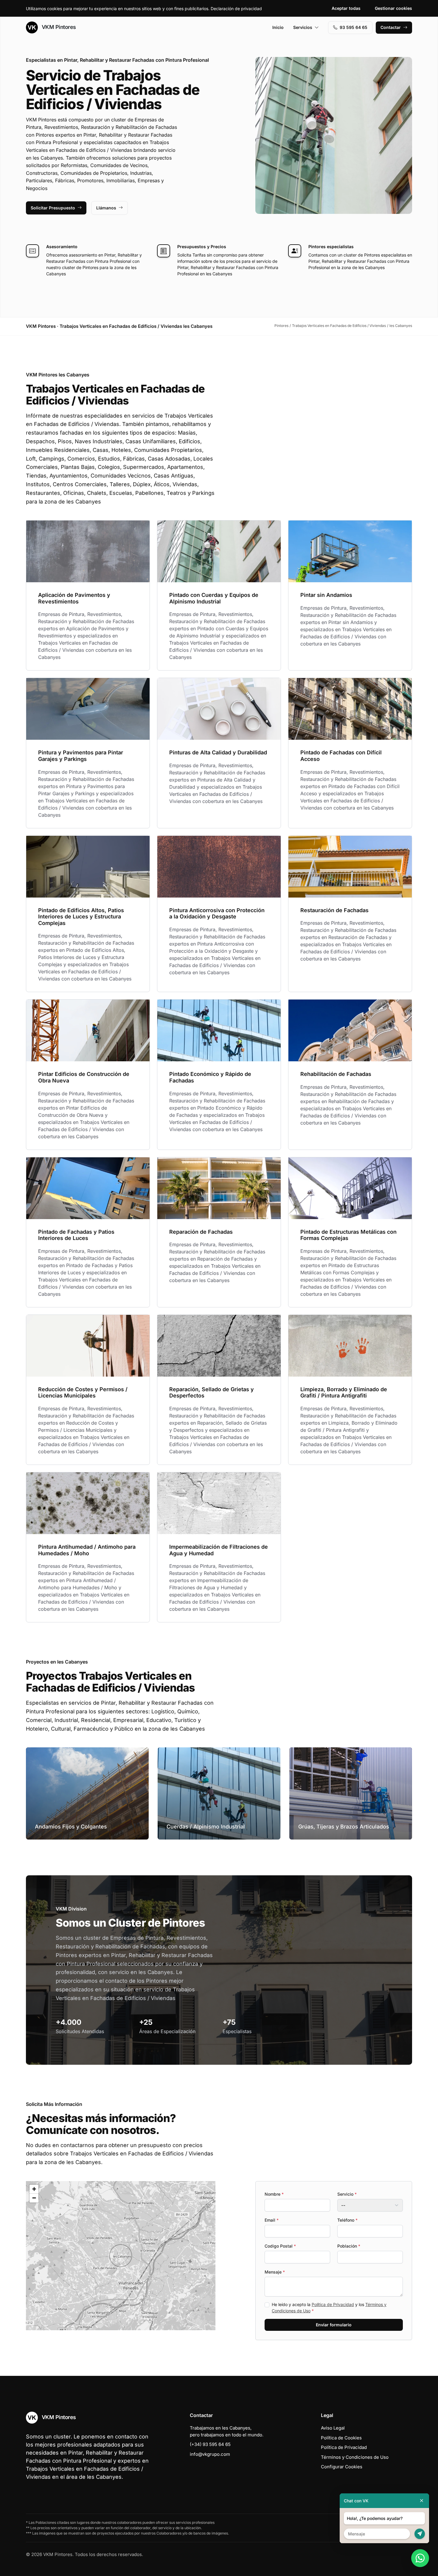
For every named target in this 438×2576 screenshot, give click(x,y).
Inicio (278, 27)
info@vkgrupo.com (210, 2454)
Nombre (274, 2194)
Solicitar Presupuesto (53, 208)
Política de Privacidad (333, 2304)
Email (272, 2220)
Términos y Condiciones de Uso (355, 2457)
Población (349, 2246)
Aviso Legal (333, 2428)
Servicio (347, 2194)
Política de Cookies (341, 2438)
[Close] (422, 2501)
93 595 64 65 (354, 27)
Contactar (391, 27)
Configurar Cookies (342, 2467)
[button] (121, 2256)
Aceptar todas (346, 8)
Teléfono (347, 2220)
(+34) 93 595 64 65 (210, 2444)
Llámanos (106, 208)
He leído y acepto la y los (329, 2308)
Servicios (303, 27)
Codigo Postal (280, 2246)
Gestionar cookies (393, 8)
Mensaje (275, 2272)
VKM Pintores (58, 27)
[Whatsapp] (420, 2558)
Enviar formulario (334, 2325)
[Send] (420, 2534)
